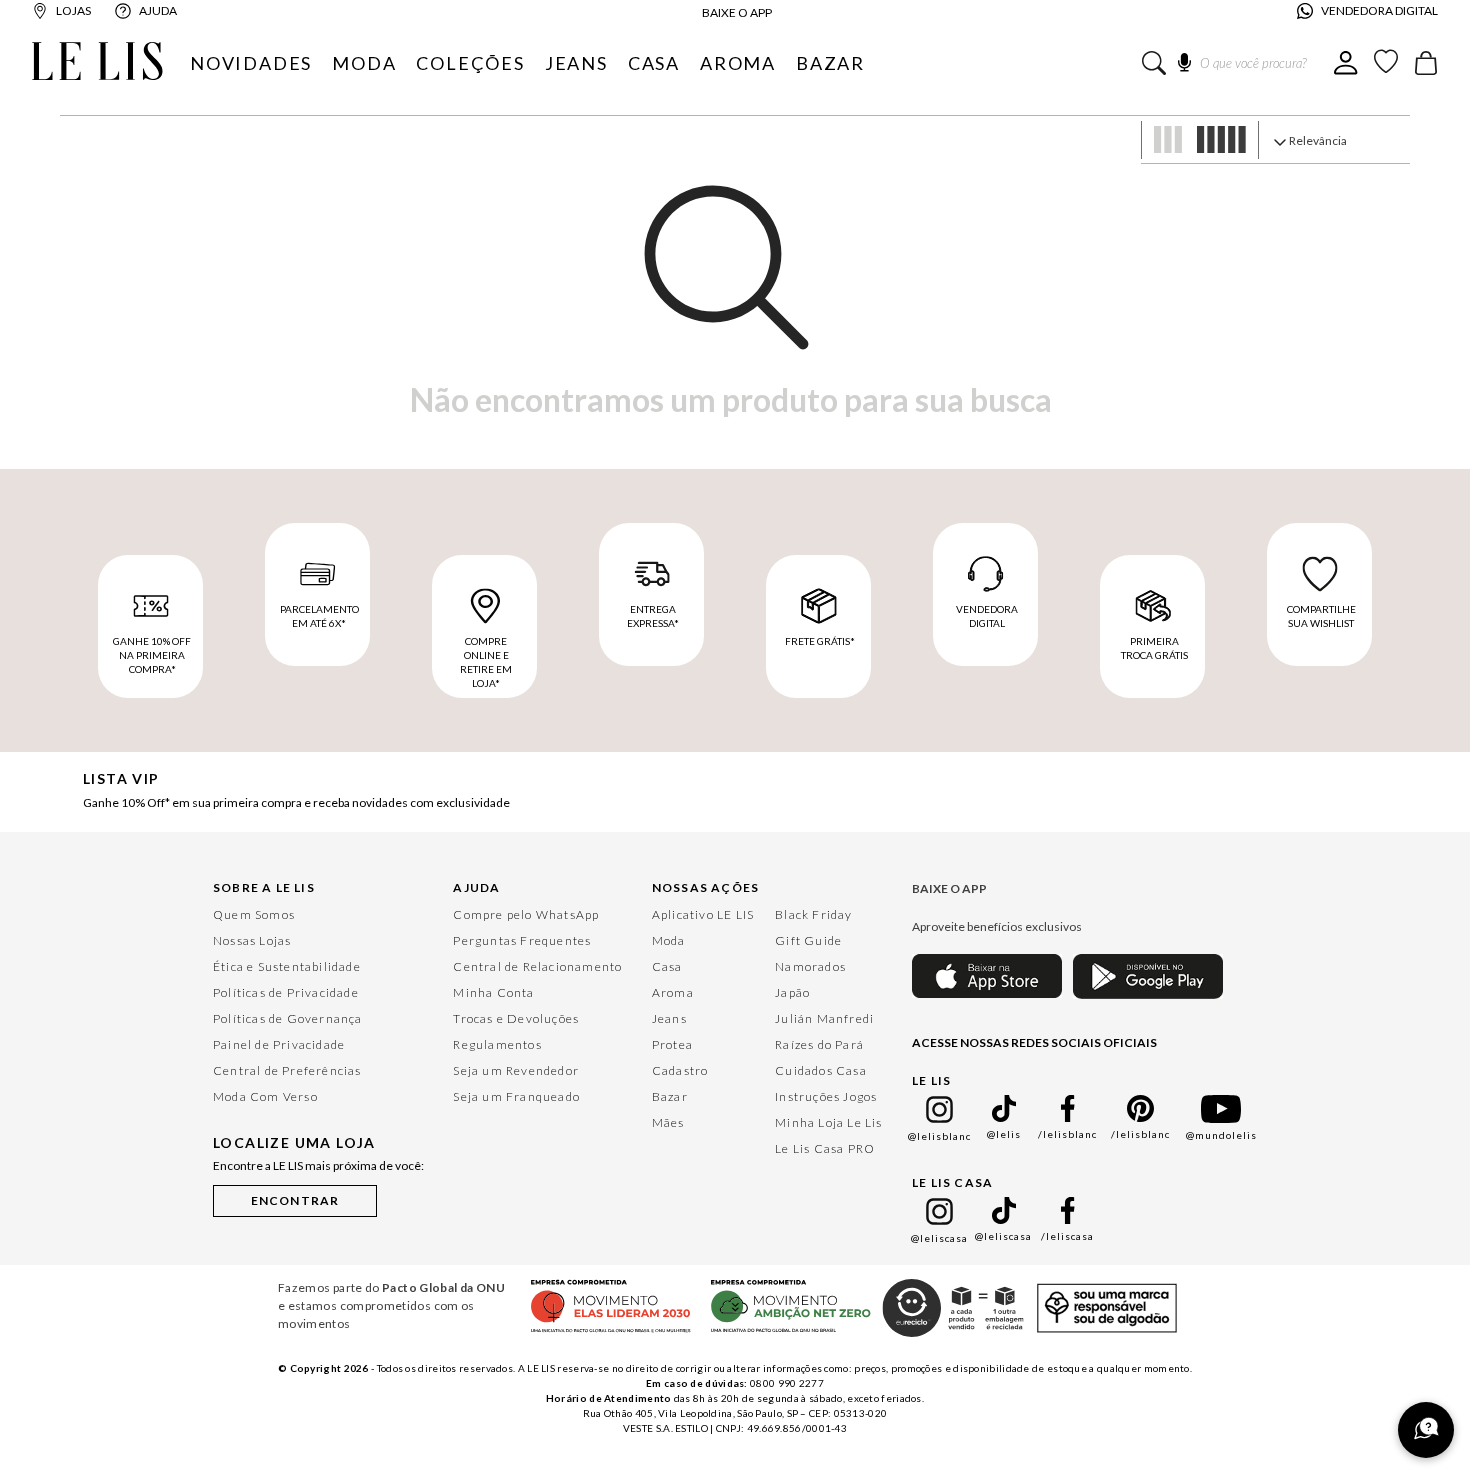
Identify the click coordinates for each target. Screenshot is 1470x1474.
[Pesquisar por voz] (1184, 59)
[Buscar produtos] (1154, 63)
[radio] (1163, 141)
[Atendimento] (1426, 1430)
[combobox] (1238, 63)
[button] (295, 1197)
